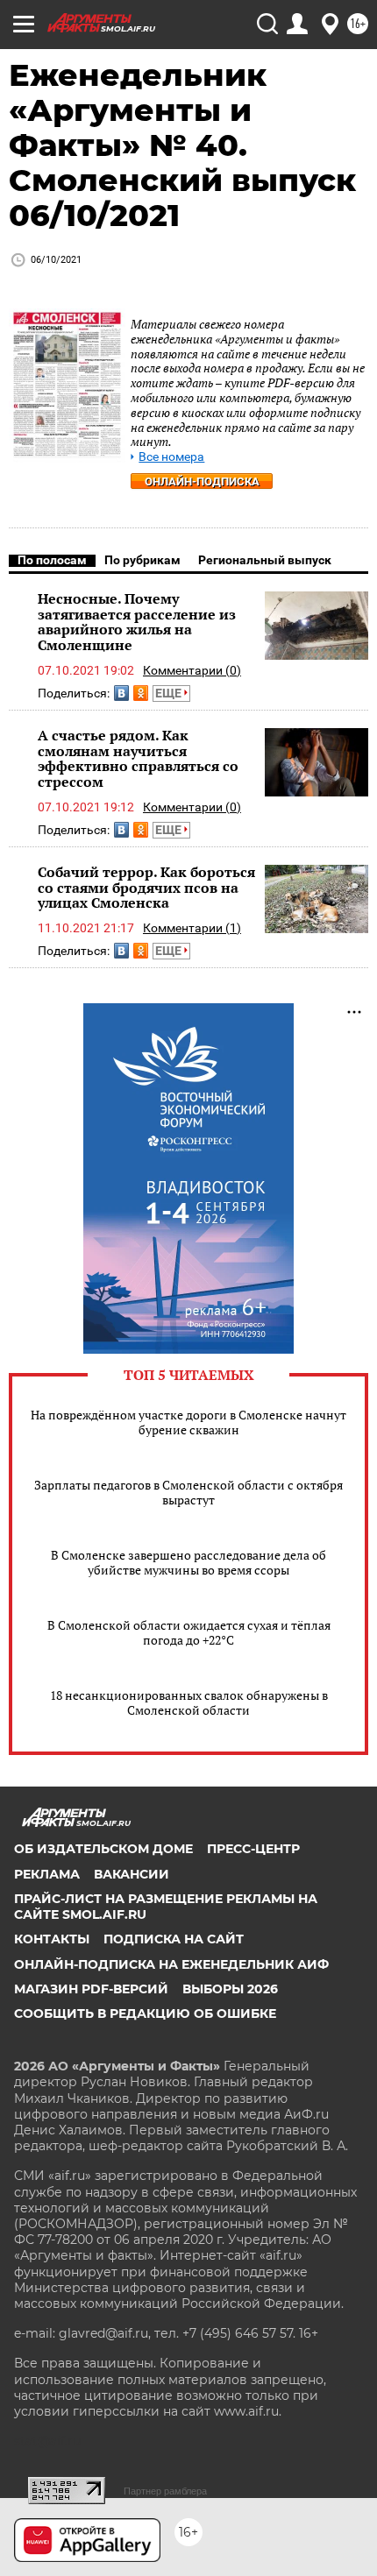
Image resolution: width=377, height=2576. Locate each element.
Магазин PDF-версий (91, 1989)
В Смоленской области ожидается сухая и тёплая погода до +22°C (189, 1632)
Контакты (52, 1939)
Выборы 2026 (230, 1989)
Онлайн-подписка (202, 481)
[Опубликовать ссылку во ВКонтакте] (121, 693)
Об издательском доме (103, 1849)
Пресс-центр (253, 1849)
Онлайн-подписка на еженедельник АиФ (171, 1964)
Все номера (171, 457)
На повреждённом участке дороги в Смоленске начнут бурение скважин (188, 1422)
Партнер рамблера (165, 2491)
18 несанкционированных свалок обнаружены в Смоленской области (189, 1702)
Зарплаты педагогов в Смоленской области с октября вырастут (188, 1492)
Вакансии (132, 1874)
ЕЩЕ (170, 693)
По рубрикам (142, 560)
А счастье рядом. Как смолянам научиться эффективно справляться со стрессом (138, 758)
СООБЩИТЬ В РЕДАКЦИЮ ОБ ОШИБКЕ (145, 2013)
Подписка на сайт (174, 1939)
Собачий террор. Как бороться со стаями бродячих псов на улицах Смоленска (146, 887)
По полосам (52, 560)
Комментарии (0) (192, 670)
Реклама (47, 1874)
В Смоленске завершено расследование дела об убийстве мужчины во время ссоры (188, 1562)
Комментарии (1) (192, 928)
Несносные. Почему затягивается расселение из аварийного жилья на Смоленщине (137, 622)
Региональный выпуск (265, 560)
